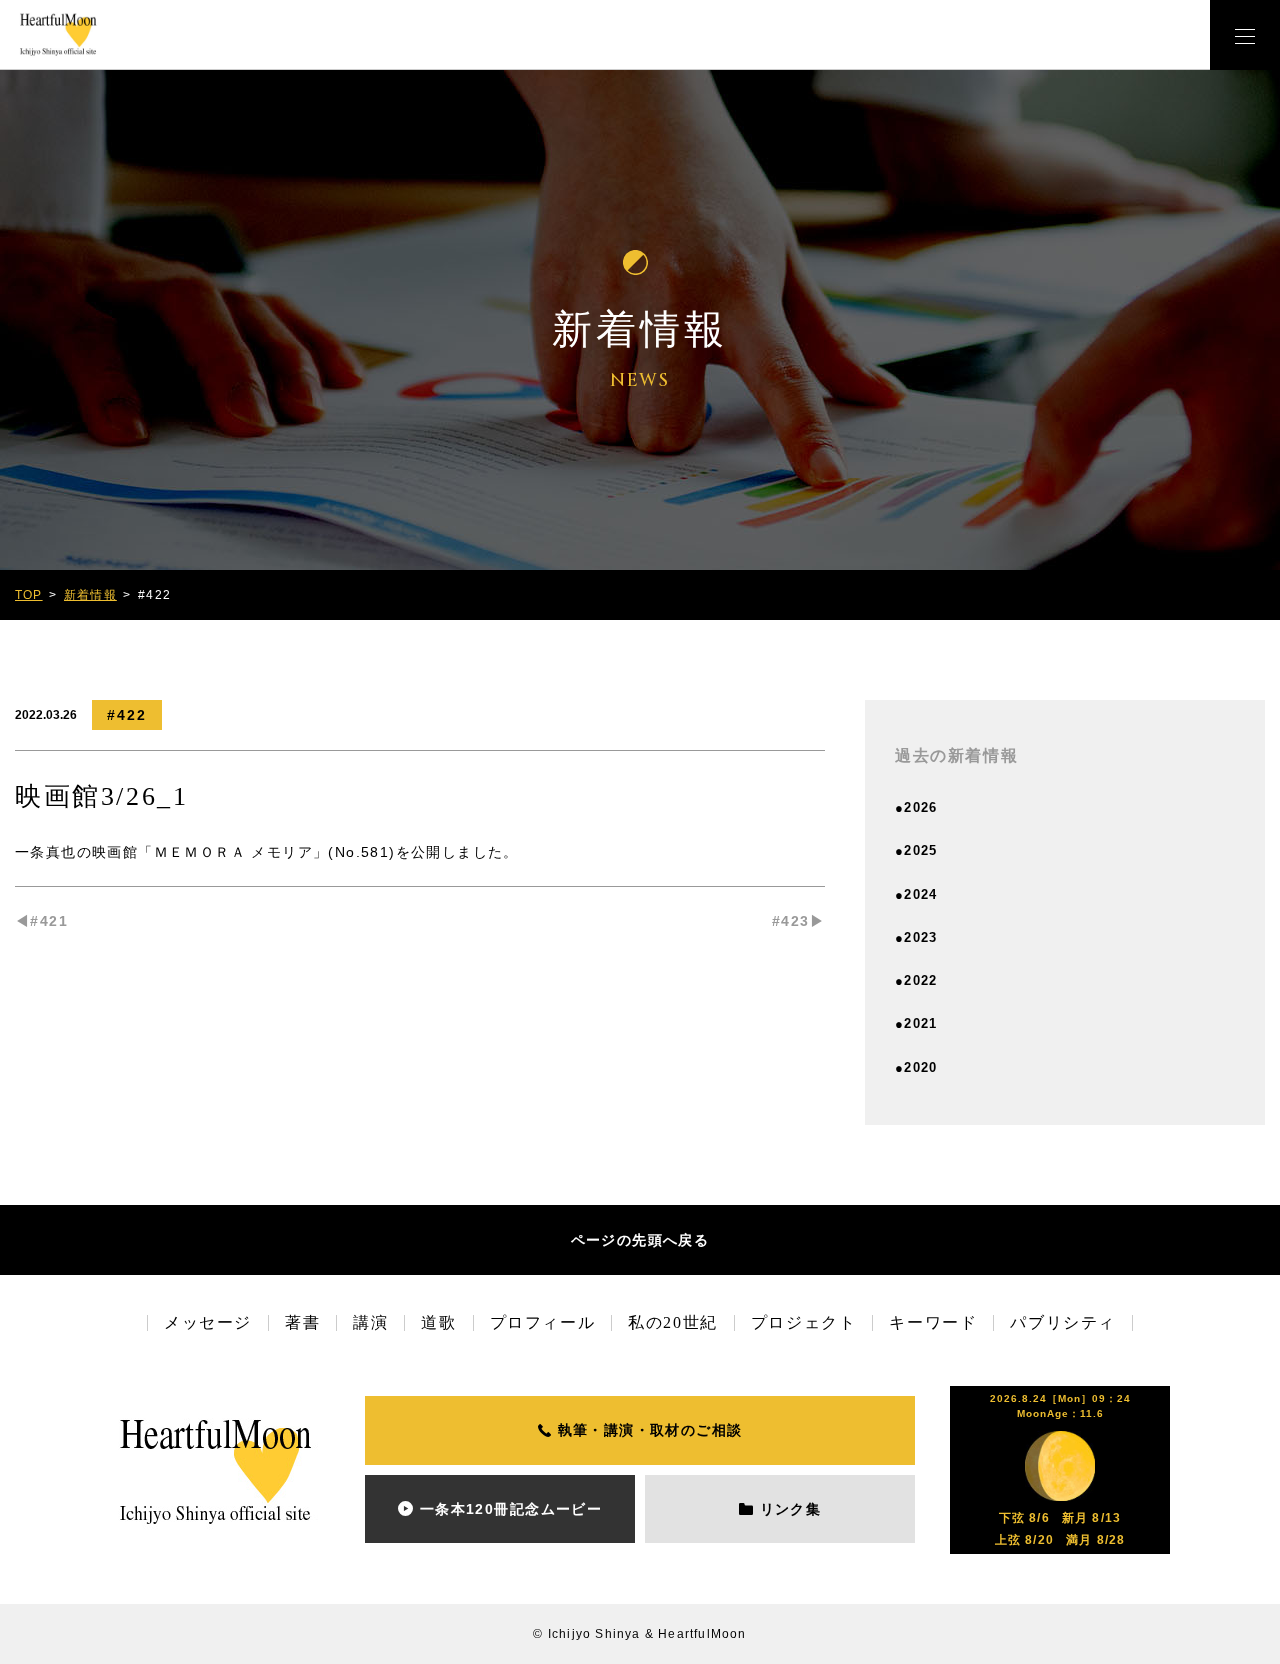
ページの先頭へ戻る (640, 1240)
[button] (1245, 35)
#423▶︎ (798, 921)
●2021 (916, 1023)
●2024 (916, 894)
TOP (29, 595)
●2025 (916, 850)
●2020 (916, 1067)
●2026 (916, 807)
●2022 (916, 980)
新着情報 (90, 595)
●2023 (916, 937)
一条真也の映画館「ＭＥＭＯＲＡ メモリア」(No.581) (205, 852)
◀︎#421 (41, 921)
